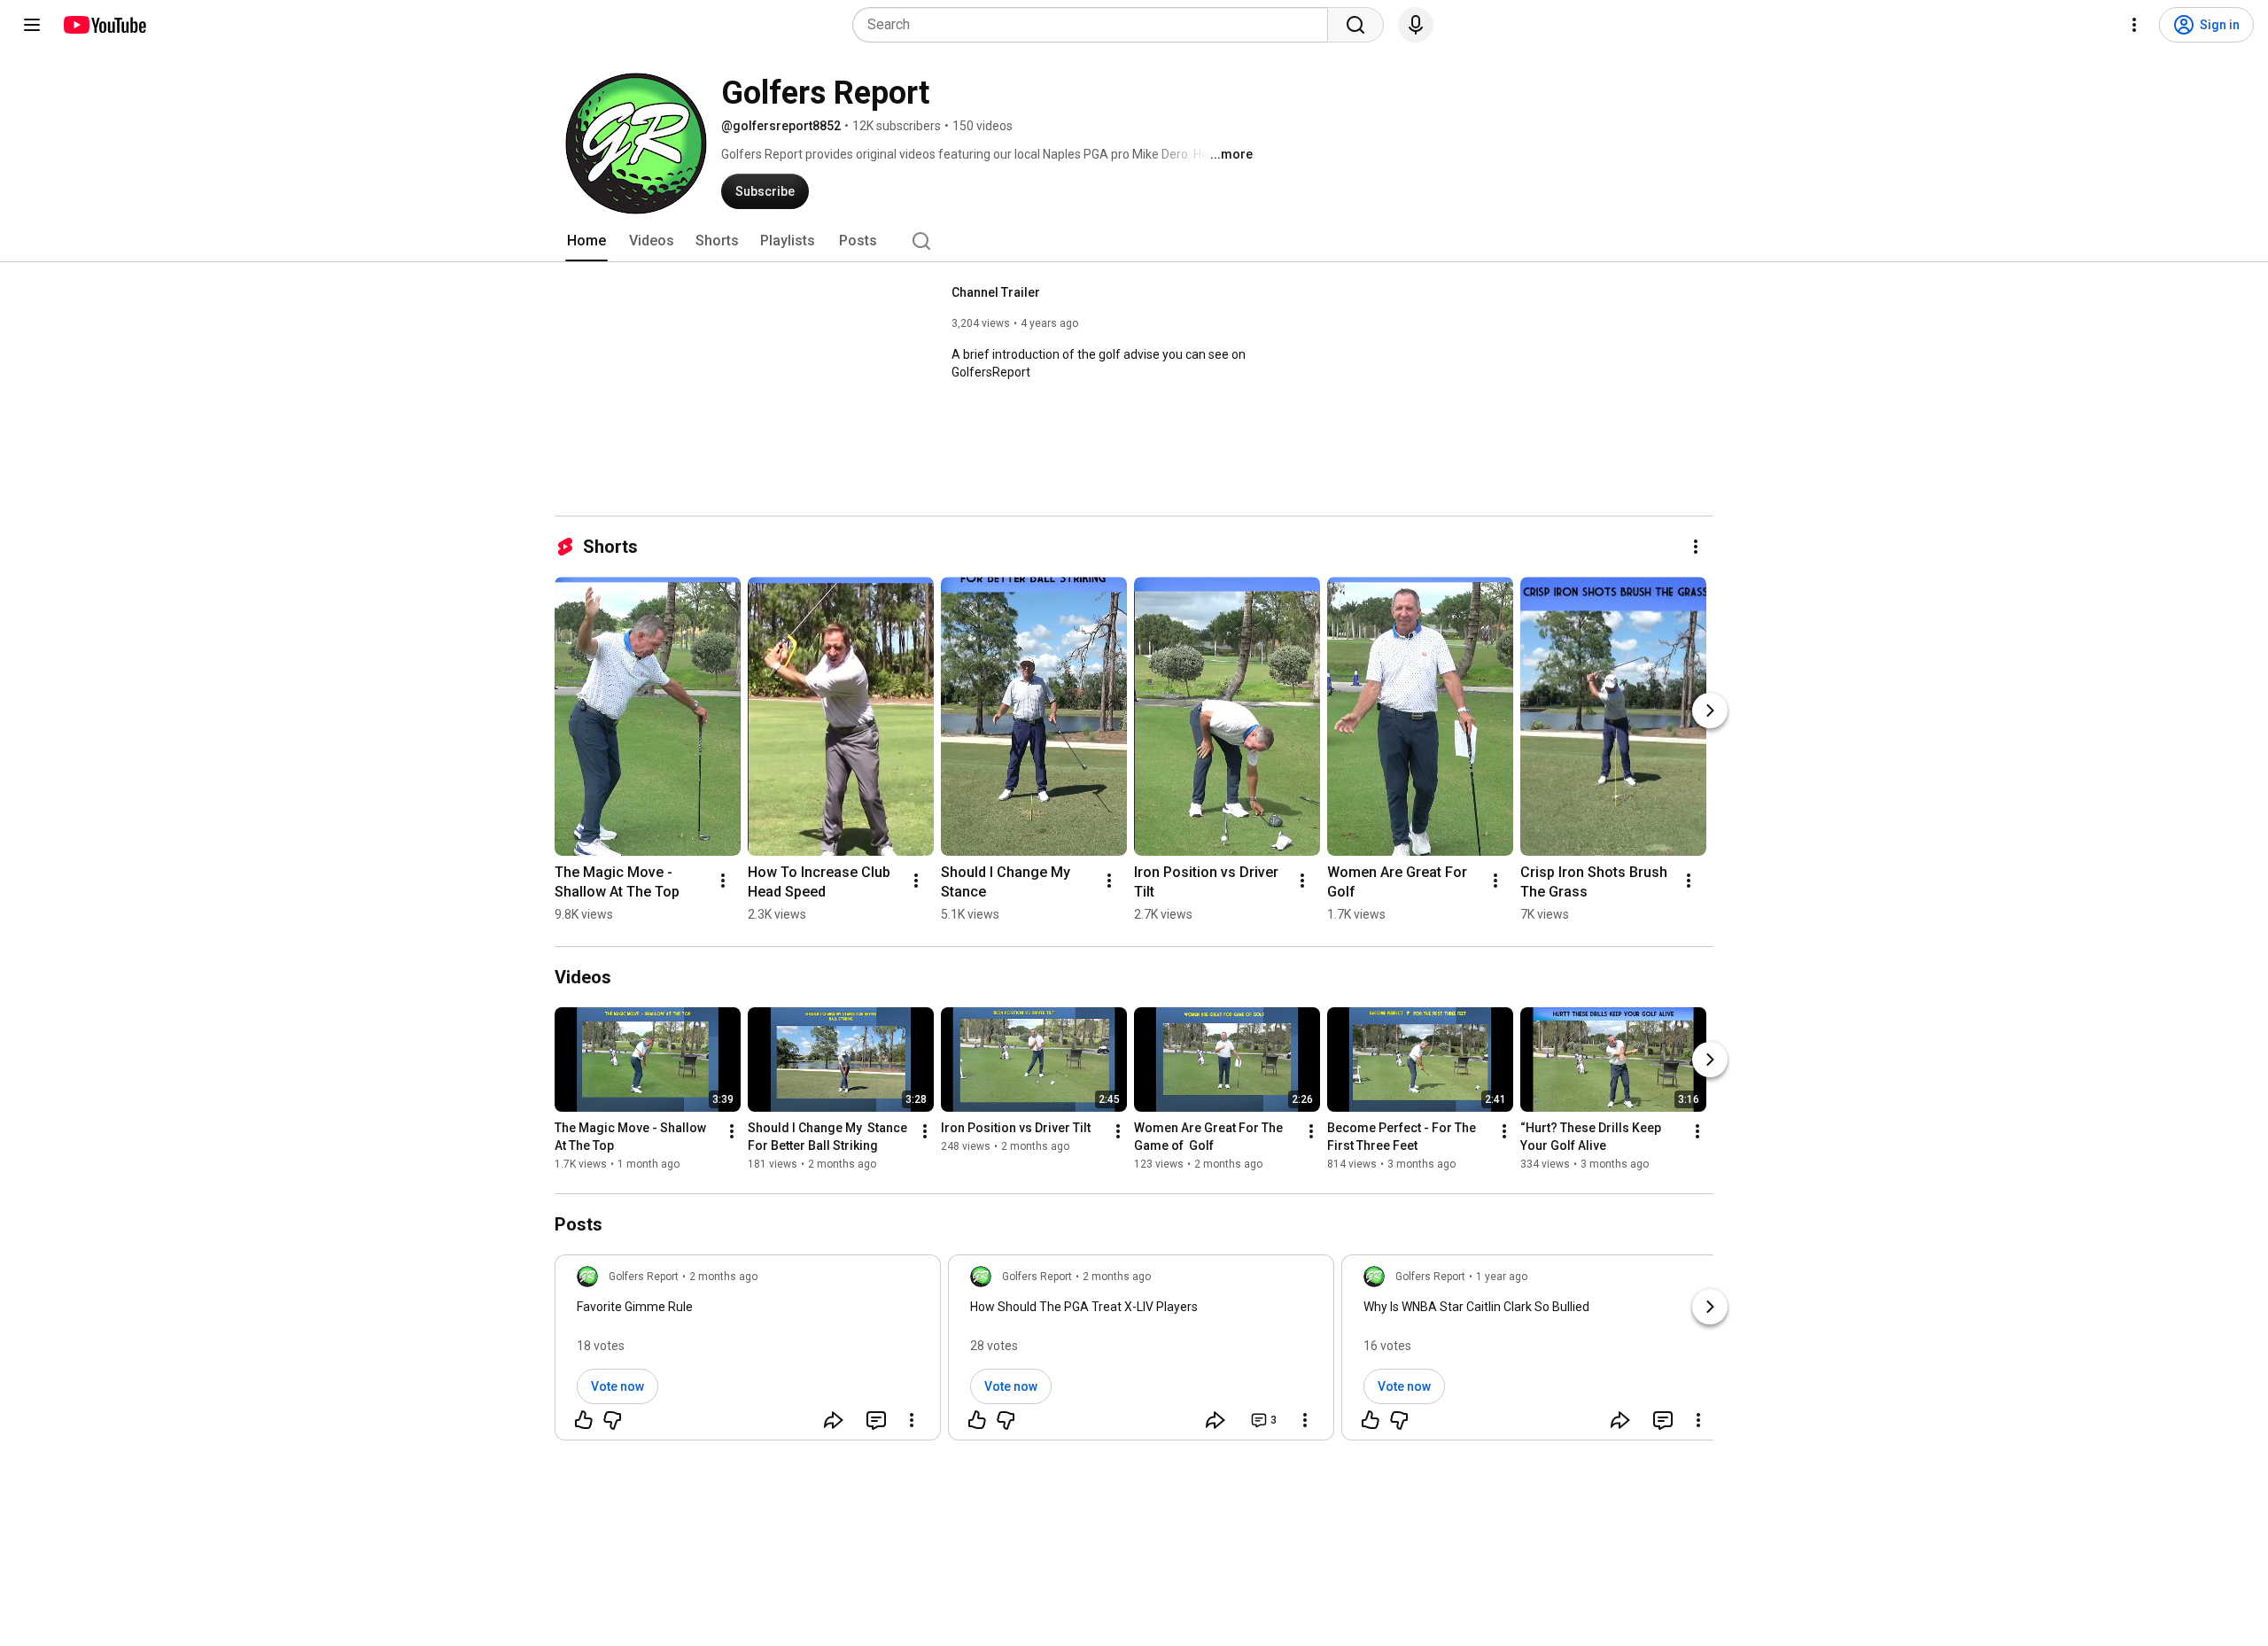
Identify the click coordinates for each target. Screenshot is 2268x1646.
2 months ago (723, 1277)
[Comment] (876, 1420)
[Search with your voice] (1416, 25)
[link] (748, 1353)
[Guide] (32, 25)
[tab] (586, 241)
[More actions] (1696, 547)
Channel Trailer (996, 292)
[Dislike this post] (612, 1420)
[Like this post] (584, 1420)
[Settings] (2134, 25)
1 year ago (1502, 1277)
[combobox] (1095, 25)
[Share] (834, 1420)
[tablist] (1134, 241)
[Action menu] (912, 1420)
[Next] (1710, 710)
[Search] (1355, 25)
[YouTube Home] (104, 25)
